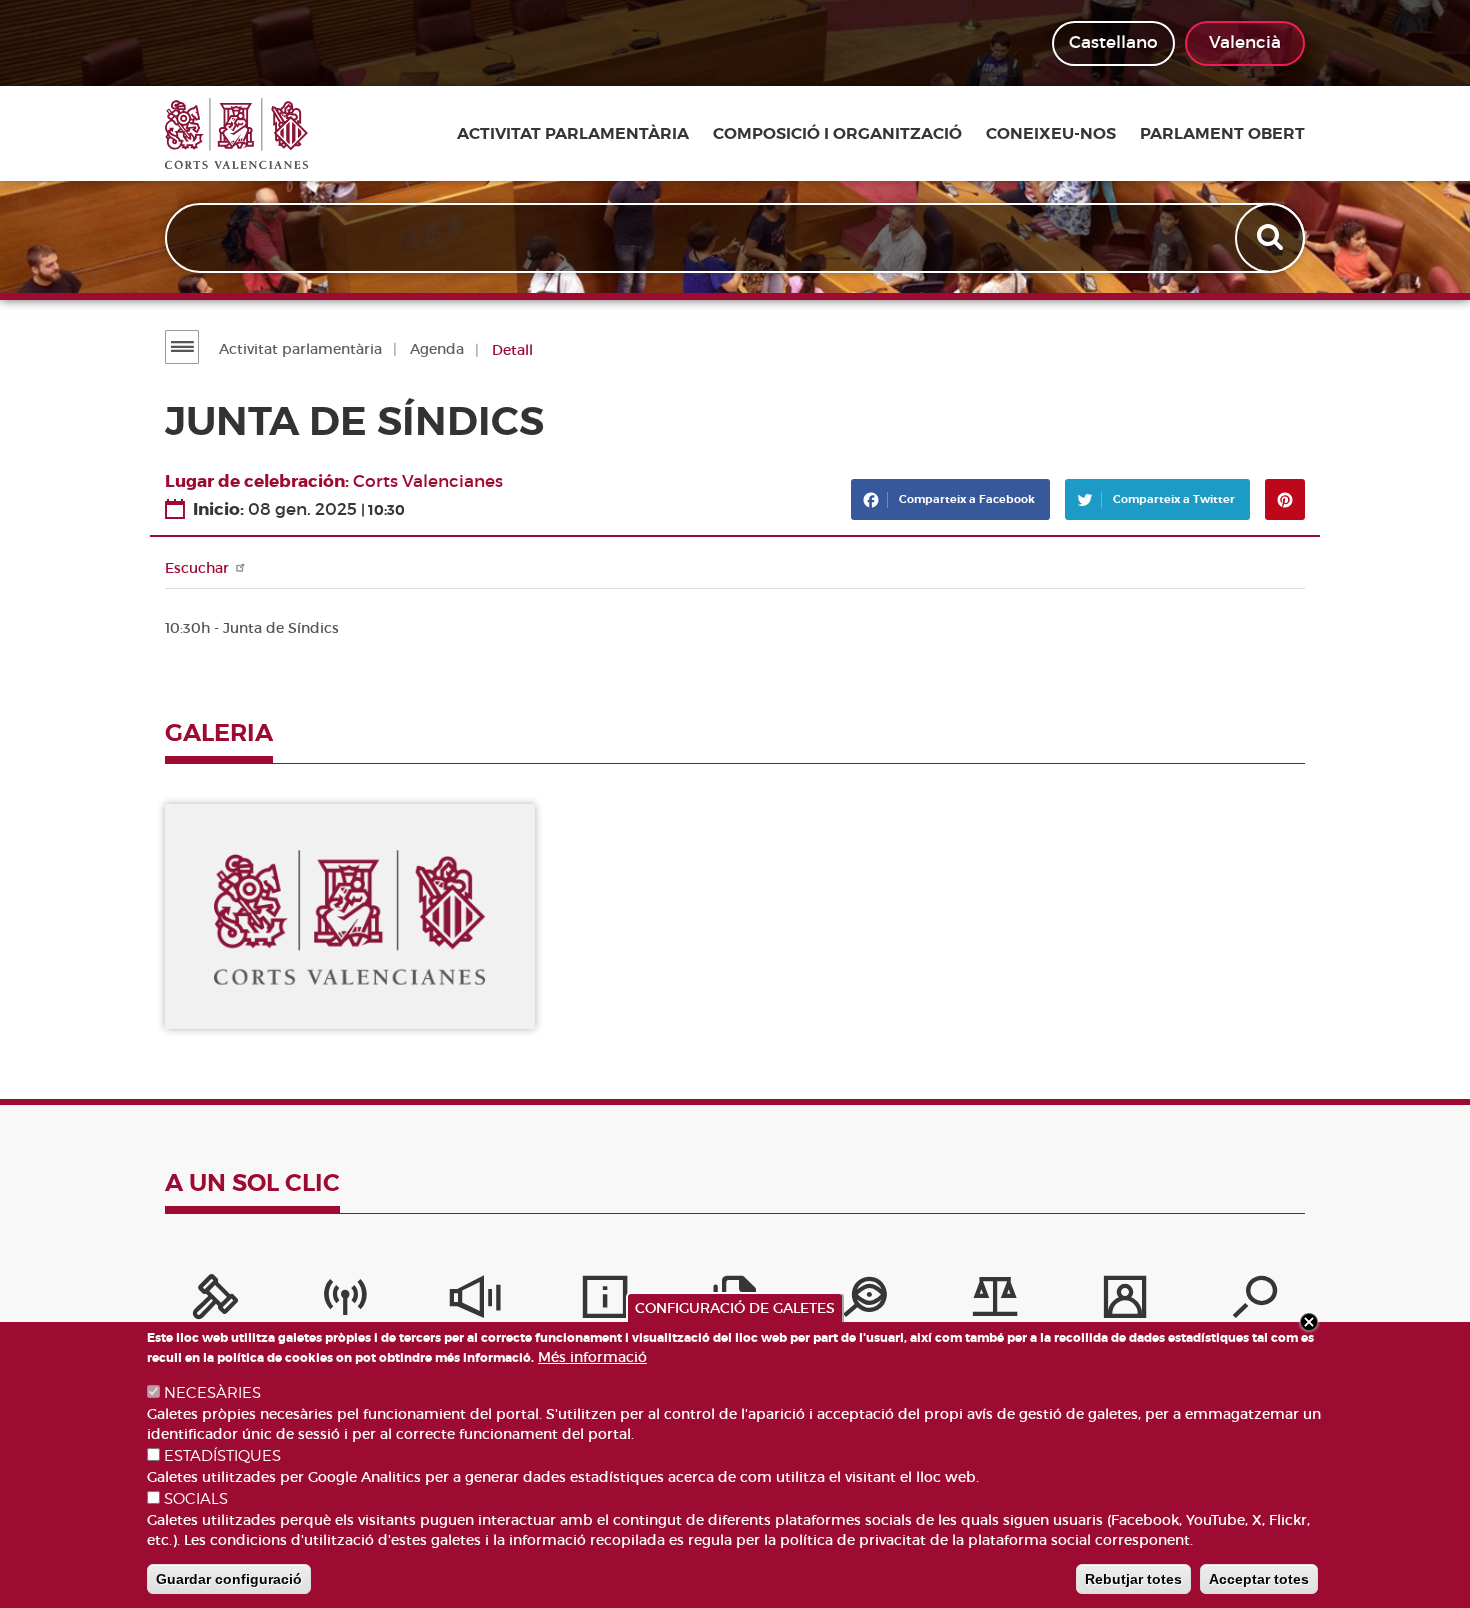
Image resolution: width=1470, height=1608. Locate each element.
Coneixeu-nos (1051, 134)
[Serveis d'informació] (605, 1302)
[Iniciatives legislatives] (995, 1302)
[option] (350, 916)
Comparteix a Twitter (1172, 499)
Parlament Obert (1222, 134)
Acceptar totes (1259, 1579)
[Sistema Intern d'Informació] (475, 1302)
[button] (350, 916)
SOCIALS (196, 1499)
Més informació (592, 1357)
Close (1309, 1322)
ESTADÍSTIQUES (222, 1456)
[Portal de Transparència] (865, 1302)
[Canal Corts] (345, 1302)
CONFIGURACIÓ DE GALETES (735, 1308)
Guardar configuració (229, 1579)
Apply (1272, 238)
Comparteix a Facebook (965, 499)
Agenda (437, 349)
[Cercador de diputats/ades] (1255, 1302)
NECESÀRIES (212, 1393)
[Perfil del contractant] (1125, 1302)
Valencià (1245, 42)
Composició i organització (837, 134)
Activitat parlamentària (573, 134)
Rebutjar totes (1133, 1579)
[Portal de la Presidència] (215, 1302)
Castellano (1113, 42)
